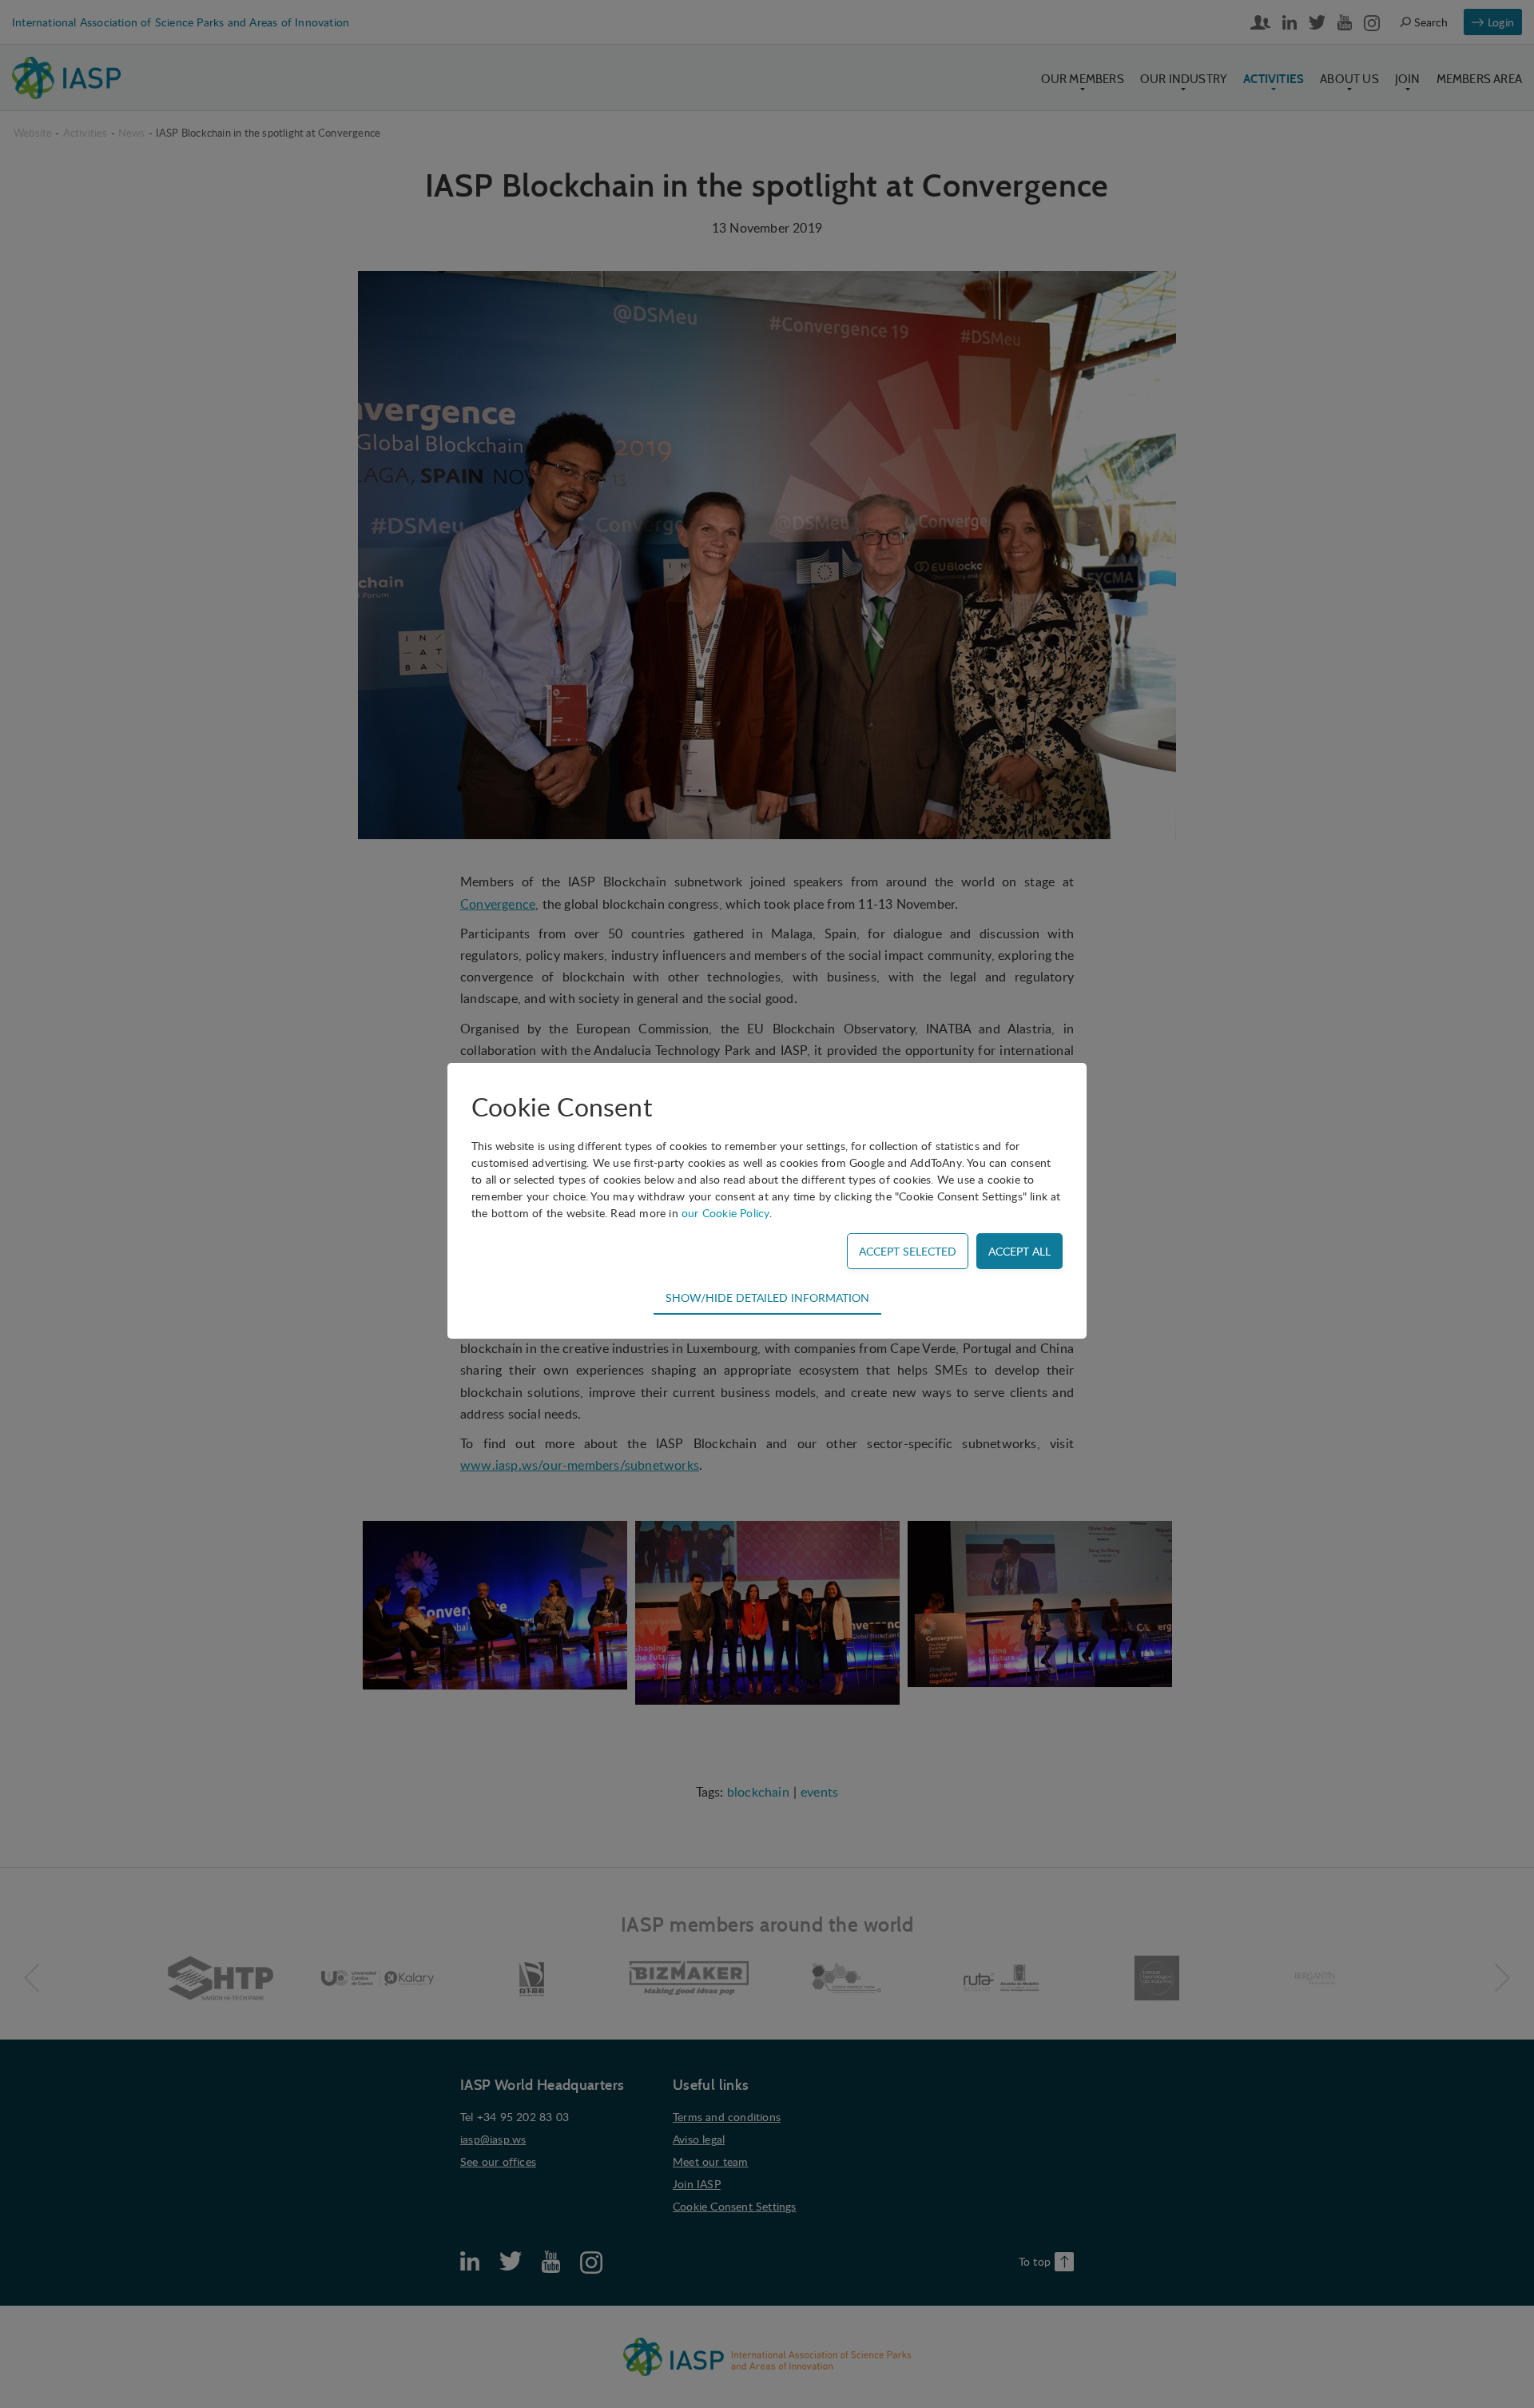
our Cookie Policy (725, 1213)
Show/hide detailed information (767, 1297)
